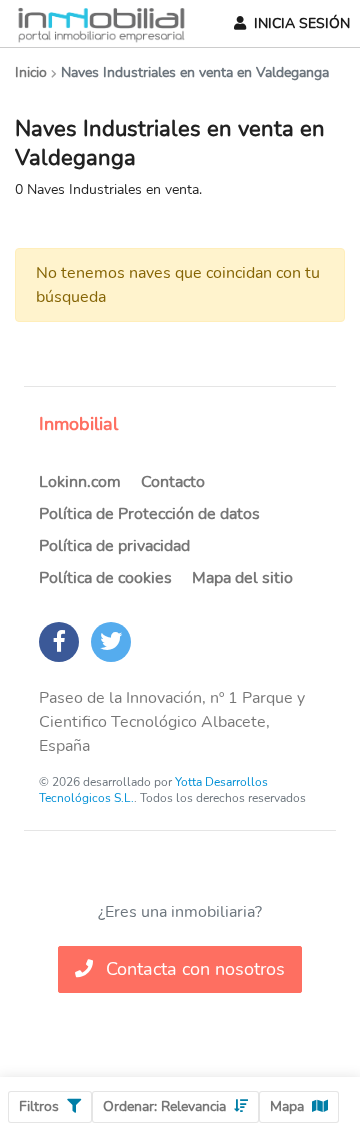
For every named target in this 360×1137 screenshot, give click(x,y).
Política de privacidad (114, 546)
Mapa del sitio (242, 578)
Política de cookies (105, 578)
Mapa (287, 1106)
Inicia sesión (302, 23)
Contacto (173, 482)
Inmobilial (78, 424)
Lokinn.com (80, 482)
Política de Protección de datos (149, 514)
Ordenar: (164, 1106)
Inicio (31, 72)
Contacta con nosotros (193, 969)
